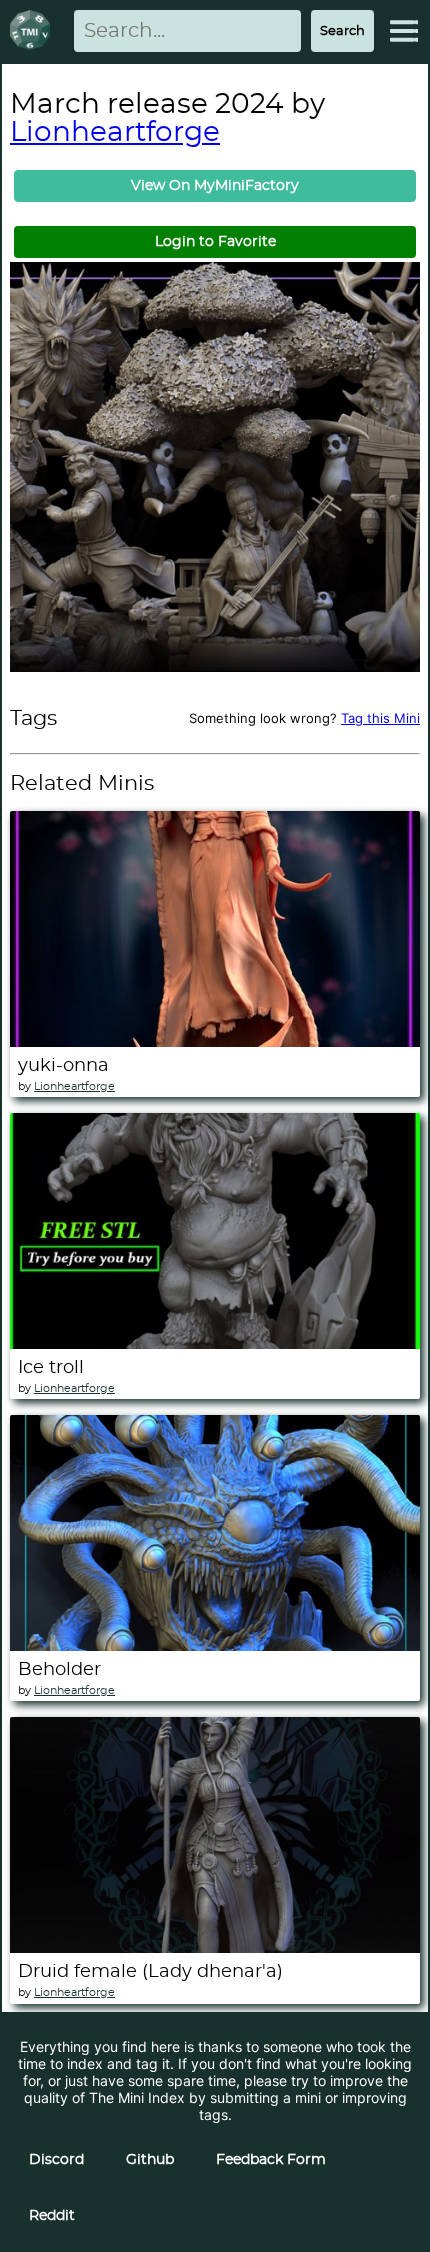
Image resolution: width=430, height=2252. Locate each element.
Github (150, 2160)
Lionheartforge (115, 133)
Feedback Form (271, 2160)
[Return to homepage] (34, 31)
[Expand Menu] (404, 31)
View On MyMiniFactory (215, 186)
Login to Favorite (215, 242)
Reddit (52, 2216)
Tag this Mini (380, 718)
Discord (56, 2160)
